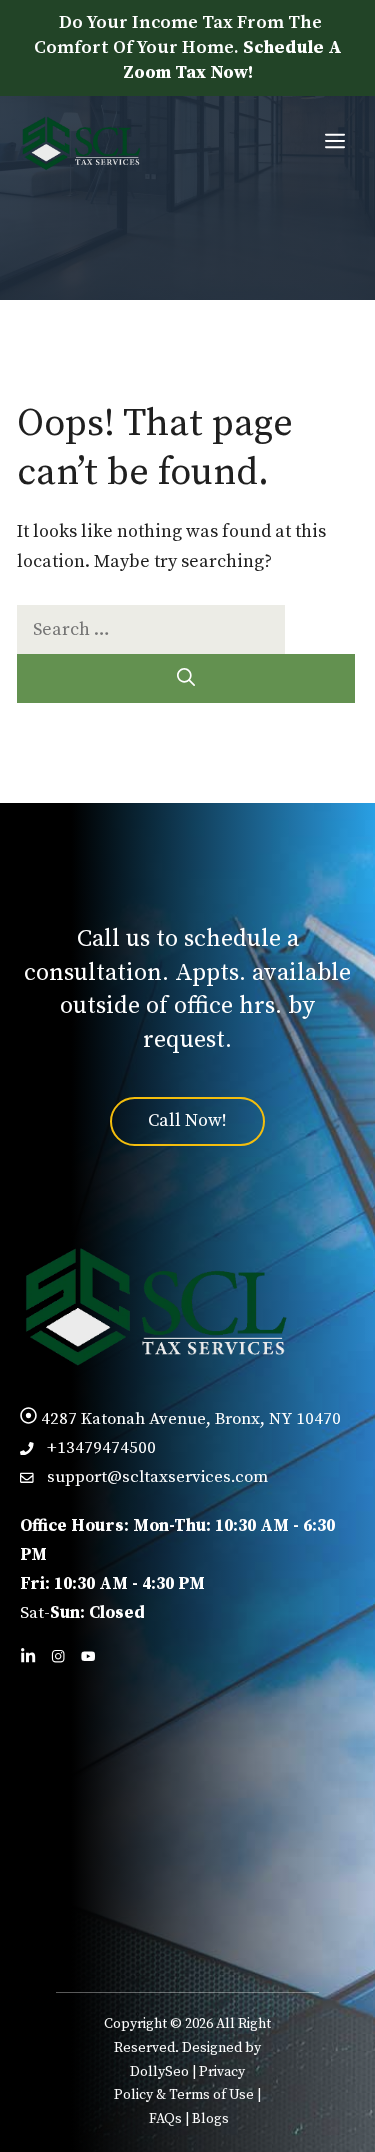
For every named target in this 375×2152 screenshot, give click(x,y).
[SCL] (80, 143)
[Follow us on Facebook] (58, 1656)
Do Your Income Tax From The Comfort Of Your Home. (188, 47)
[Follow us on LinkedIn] (28, 1656)
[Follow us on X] (88, 1656)
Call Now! (187, 1120)
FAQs (165, 2119)
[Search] (186, 678)
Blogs (210, 2119)
